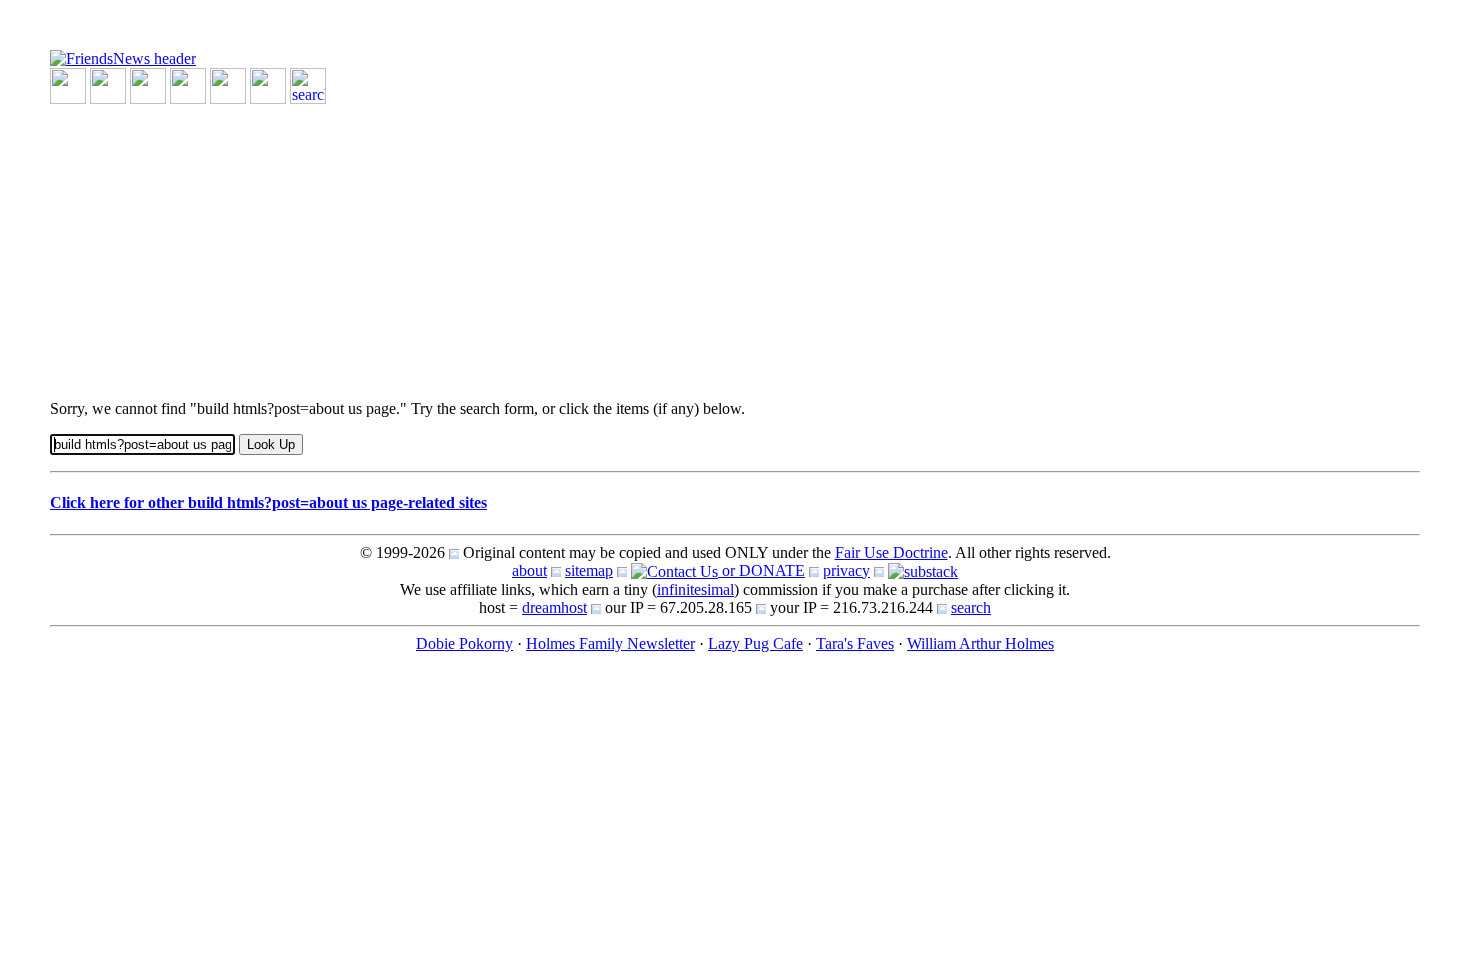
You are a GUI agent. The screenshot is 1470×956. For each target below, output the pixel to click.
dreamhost (554, 607)
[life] (268, 84)
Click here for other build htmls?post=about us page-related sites (268, 502)
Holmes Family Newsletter (610, 643)
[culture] (148, 84)
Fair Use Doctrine (891, 552)
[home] (123, 57)
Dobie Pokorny (464, 643)
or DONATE (761, 570)
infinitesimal (695, 589)
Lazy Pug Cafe (755, 643)
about (529, 570)
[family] (228, 84)
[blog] (108, 84)
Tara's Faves (855, 643)
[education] (188, 84)
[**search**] (308, 84)
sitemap (589, 570)
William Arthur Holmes (980, 643)
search (971, 607)
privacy (846, 570)
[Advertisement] (650, 244)
